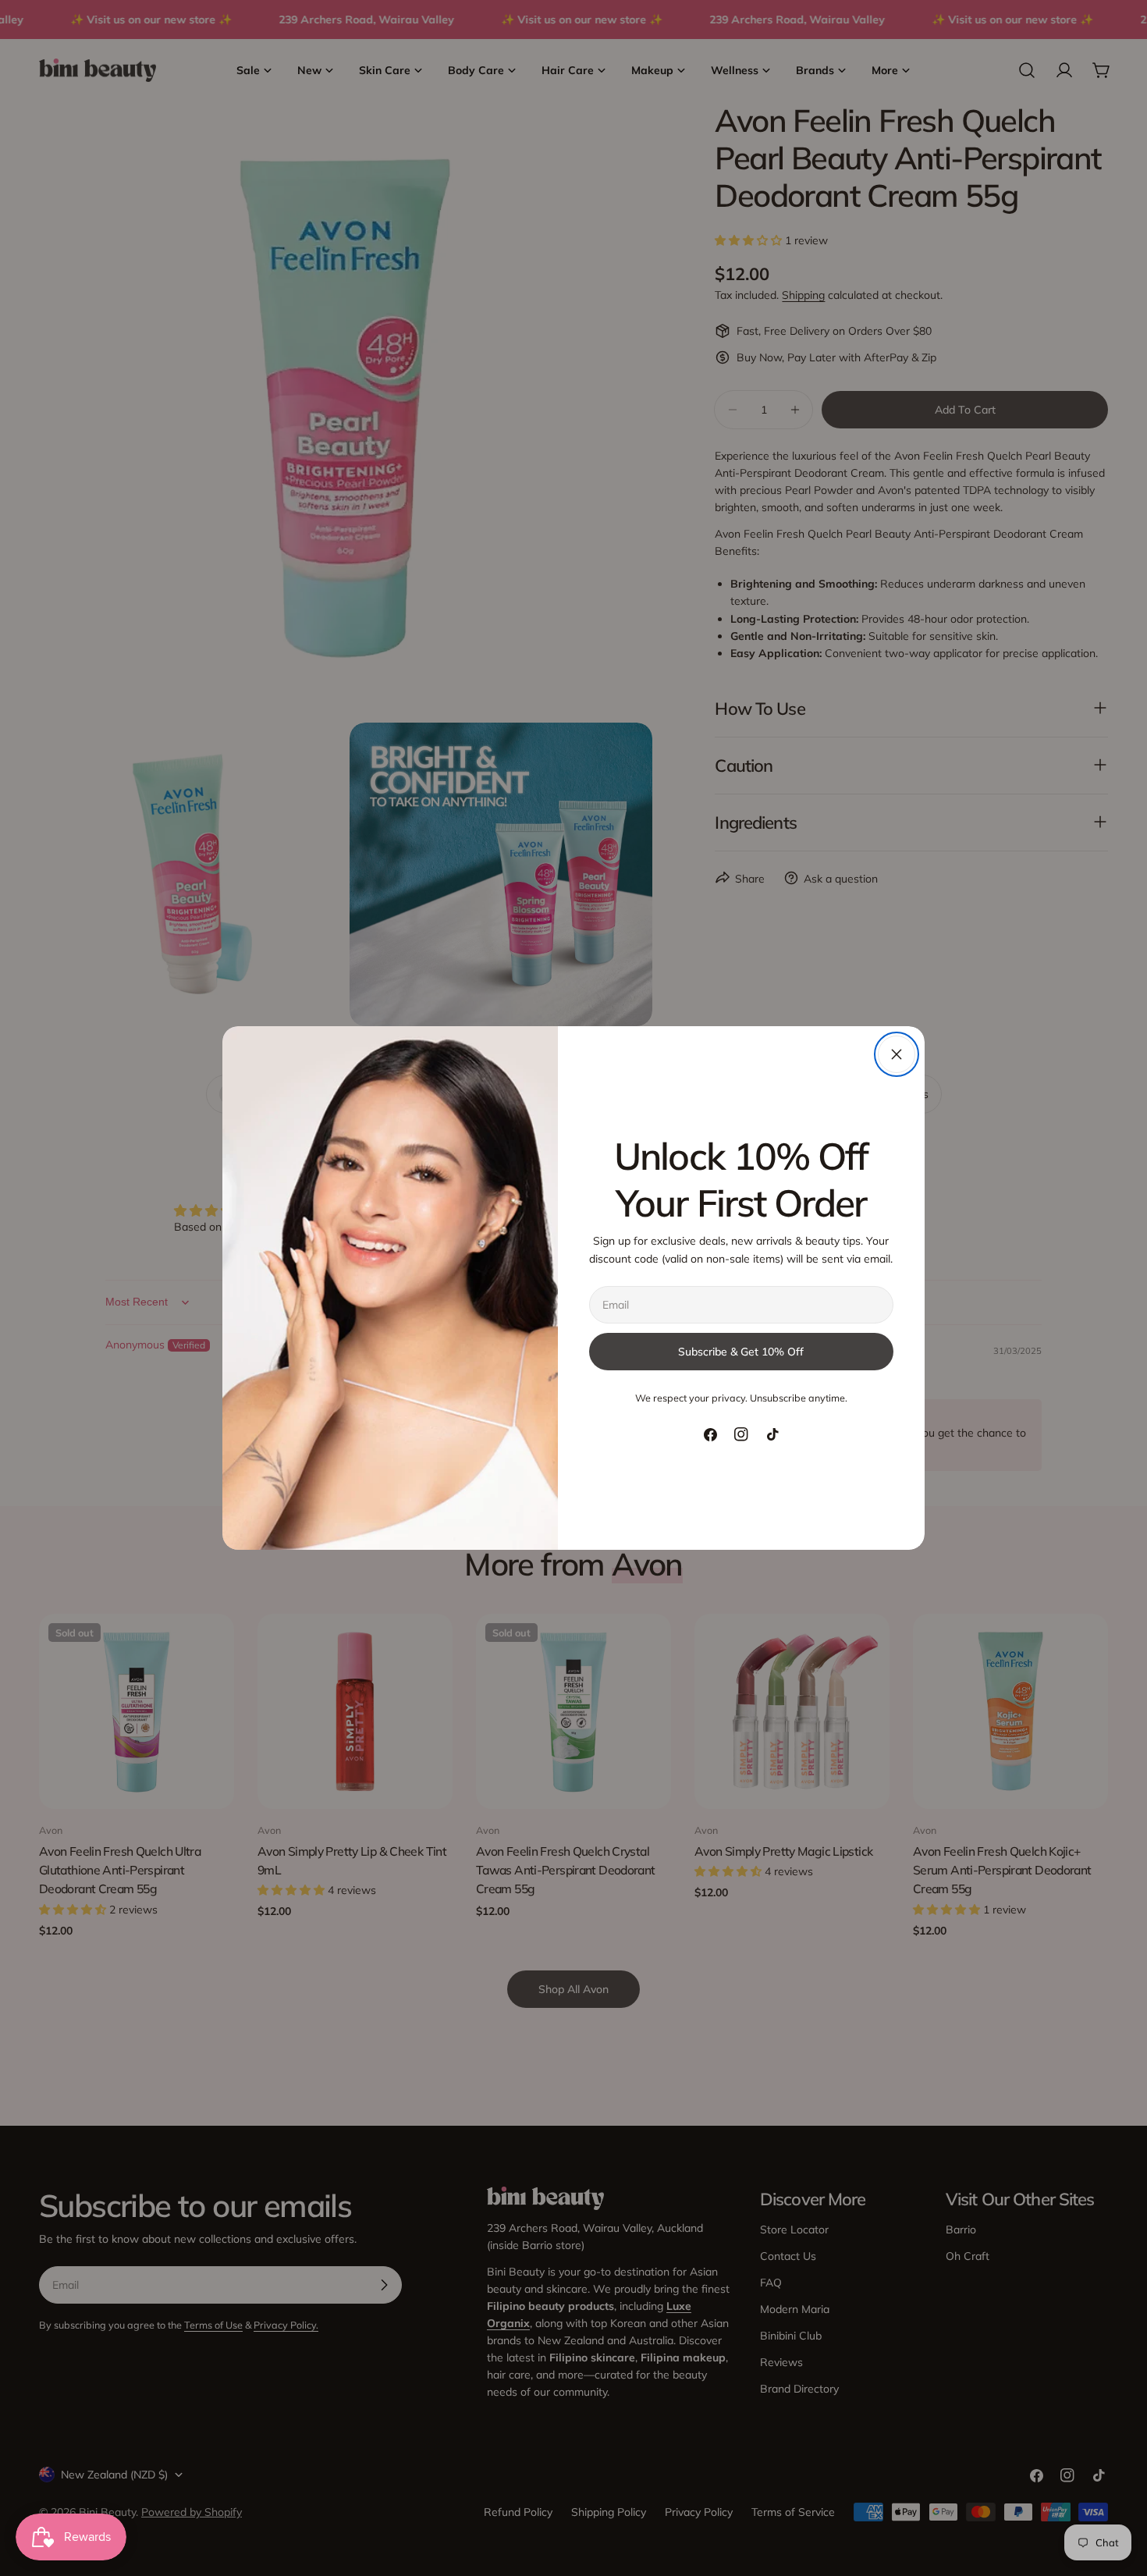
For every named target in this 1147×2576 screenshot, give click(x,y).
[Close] (897, 1054)
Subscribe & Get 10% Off (741, 1352)
